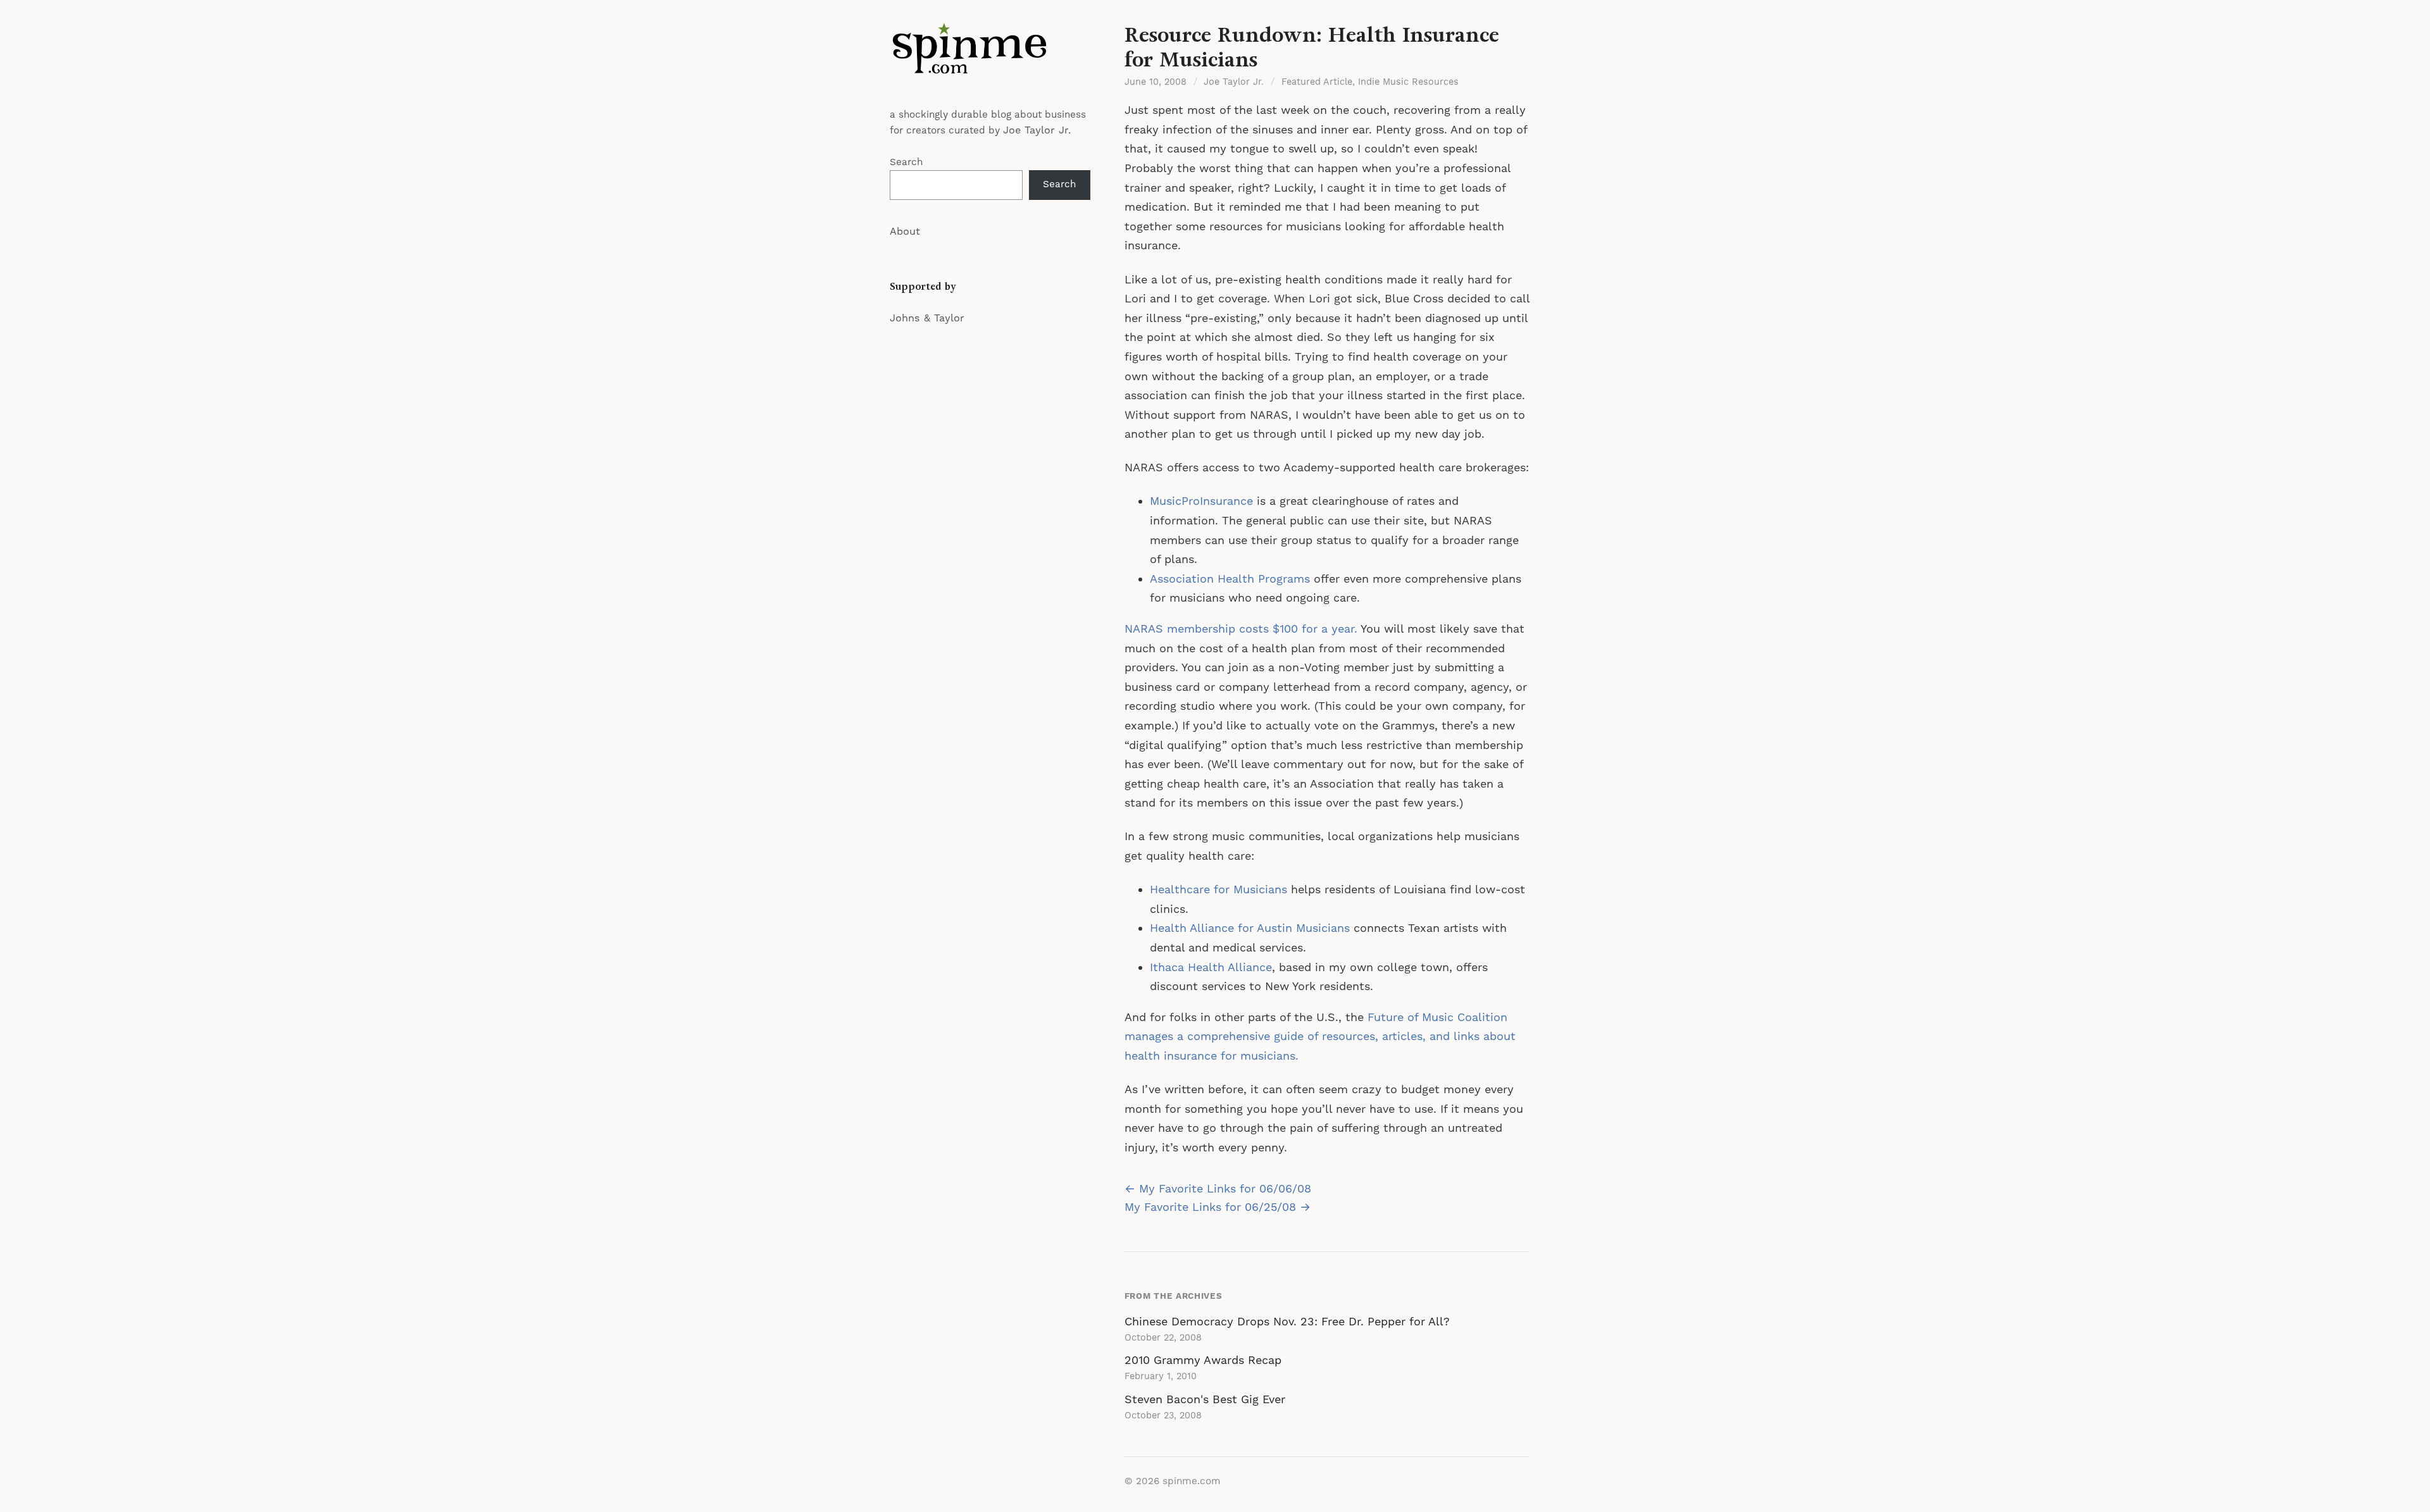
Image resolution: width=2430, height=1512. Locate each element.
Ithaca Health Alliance (1211, 968)
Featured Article (1317, 82)
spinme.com (1192, 1481)
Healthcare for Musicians (1218, 890)
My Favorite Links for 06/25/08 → (1218, 1207)
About (905, 232)
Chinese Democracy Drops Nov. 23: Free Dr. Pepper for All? (1287, 1322)
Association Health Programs (1230, 579)
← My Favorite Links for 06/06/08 (1218, 1189)
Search (906, 162)
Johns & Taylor (927, 318)
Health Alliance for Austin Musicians (1250, 928)
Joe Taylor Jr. (1037, 130)
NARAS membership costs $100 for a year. (1241, 629)
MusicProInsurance (1201, 501)
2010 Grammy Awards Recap (1203, 1360)
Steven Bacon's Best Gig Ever (1205, 1400)
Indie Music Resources (1408, 82)
